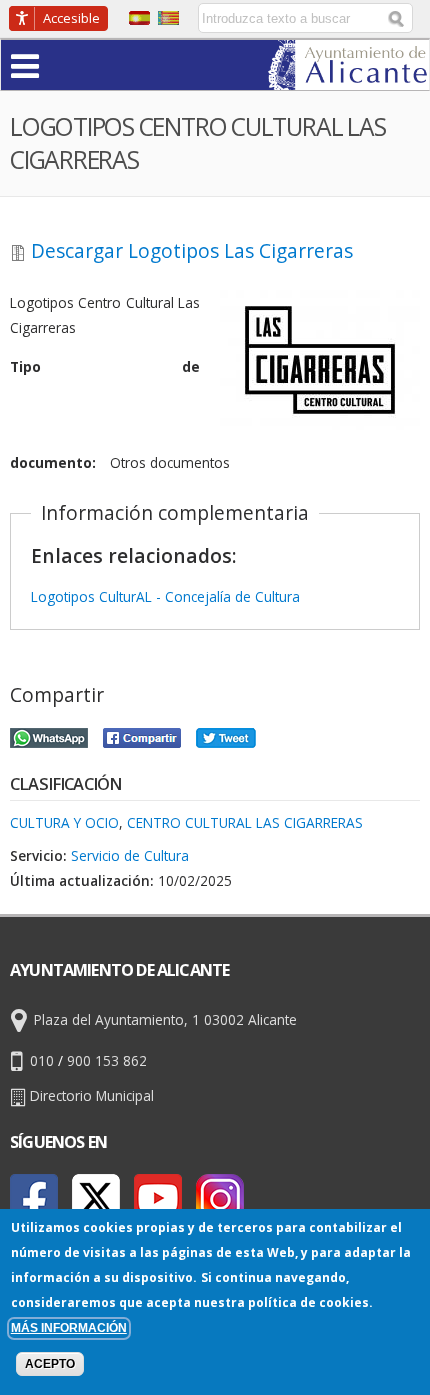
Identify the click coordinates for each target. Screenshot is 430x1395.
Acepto (50, 1364)
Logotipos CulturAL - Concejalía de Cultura (165, 596)
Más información (69, 1328)
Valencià (168, 18)
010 (42, 1061)
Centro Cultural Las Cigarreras (245, 822)
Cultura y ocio (64, 822)
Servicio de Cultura (130, 855)
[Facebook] (34, 1198)
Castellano (139, 18)
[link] (348, 77)
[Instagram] (220, 1198)
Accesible (71, 18)
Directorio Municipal (92, 1095)
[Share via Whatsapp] (49, 735)
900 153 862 (107, 1061)
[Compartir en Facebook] (142, 735)
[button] (64, 64)
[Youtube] (158, 1198)
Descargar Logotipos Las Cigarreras (192, 251)
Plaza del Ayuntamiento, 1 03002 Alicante (165, 1020)
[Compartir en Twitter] (226, 735)
